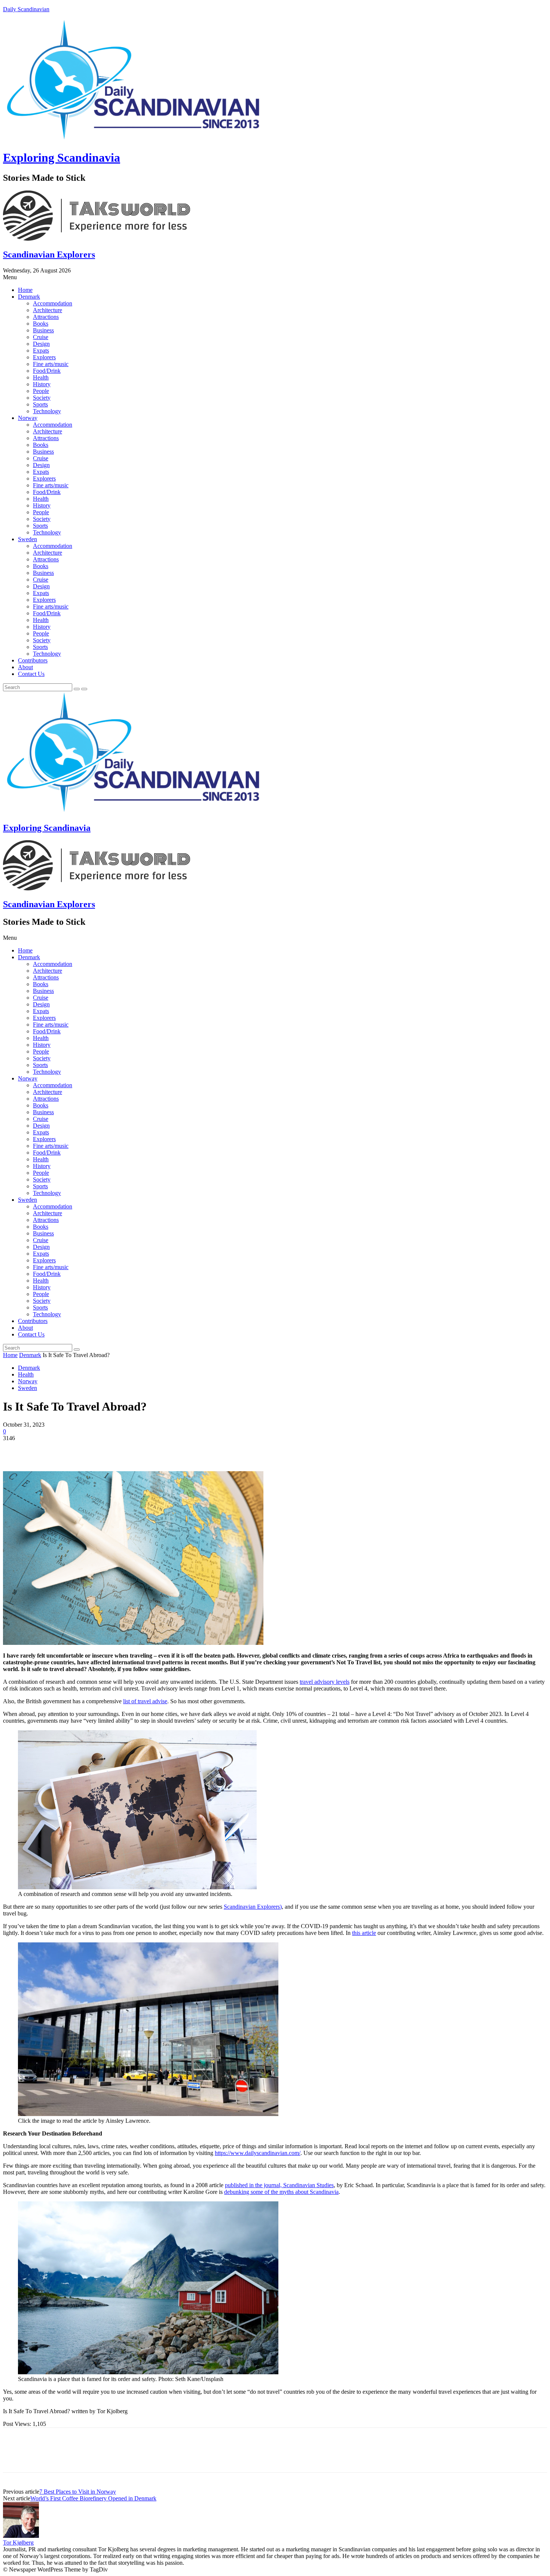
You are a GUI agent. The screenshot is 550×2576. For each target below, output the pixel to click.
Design (41, 344)
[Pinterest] (69, 1449)
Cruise (41, 337)
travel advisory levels (325, 1682)
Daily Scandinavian (26, 9)
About (25, 667)
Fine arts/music (51, 364)
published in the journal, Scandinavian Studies (279, 2185)
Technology (47, 411)
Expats (41, 350)
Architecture (48, 310)
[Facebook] (15, 1449)
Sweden (28, 539)
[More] (123, 1449)
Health (41, 377)
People (41, 391)
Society (42, 398)
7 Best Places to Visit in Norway (78, 2492)
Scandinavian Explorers (49, 254)
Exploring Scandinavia (62, 158)
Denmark (29, 297)
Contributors (33, 660)
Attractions (46, 317)
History (42, 384)
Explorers (44, 357)
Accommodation (53, 303)
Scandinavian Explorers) (253, 1907)
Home (25, 290)
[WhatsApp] (96, 1449)
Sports (40, 404)
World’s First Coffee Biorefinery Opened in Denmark (93, 2498)
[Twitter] (42, 1449)
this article (364, 1933)
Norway (28, 418)
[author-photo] (21, 2536)
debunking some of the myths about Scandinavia (281, 2192)
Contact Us (31, 674)
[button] (275, 277)
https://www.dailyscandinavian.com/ (258, 2153)
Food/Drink (47, 371)
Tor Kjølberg (18, 2543)
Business (43, 330)
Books (41, 324)
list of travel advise (145, 1701)
